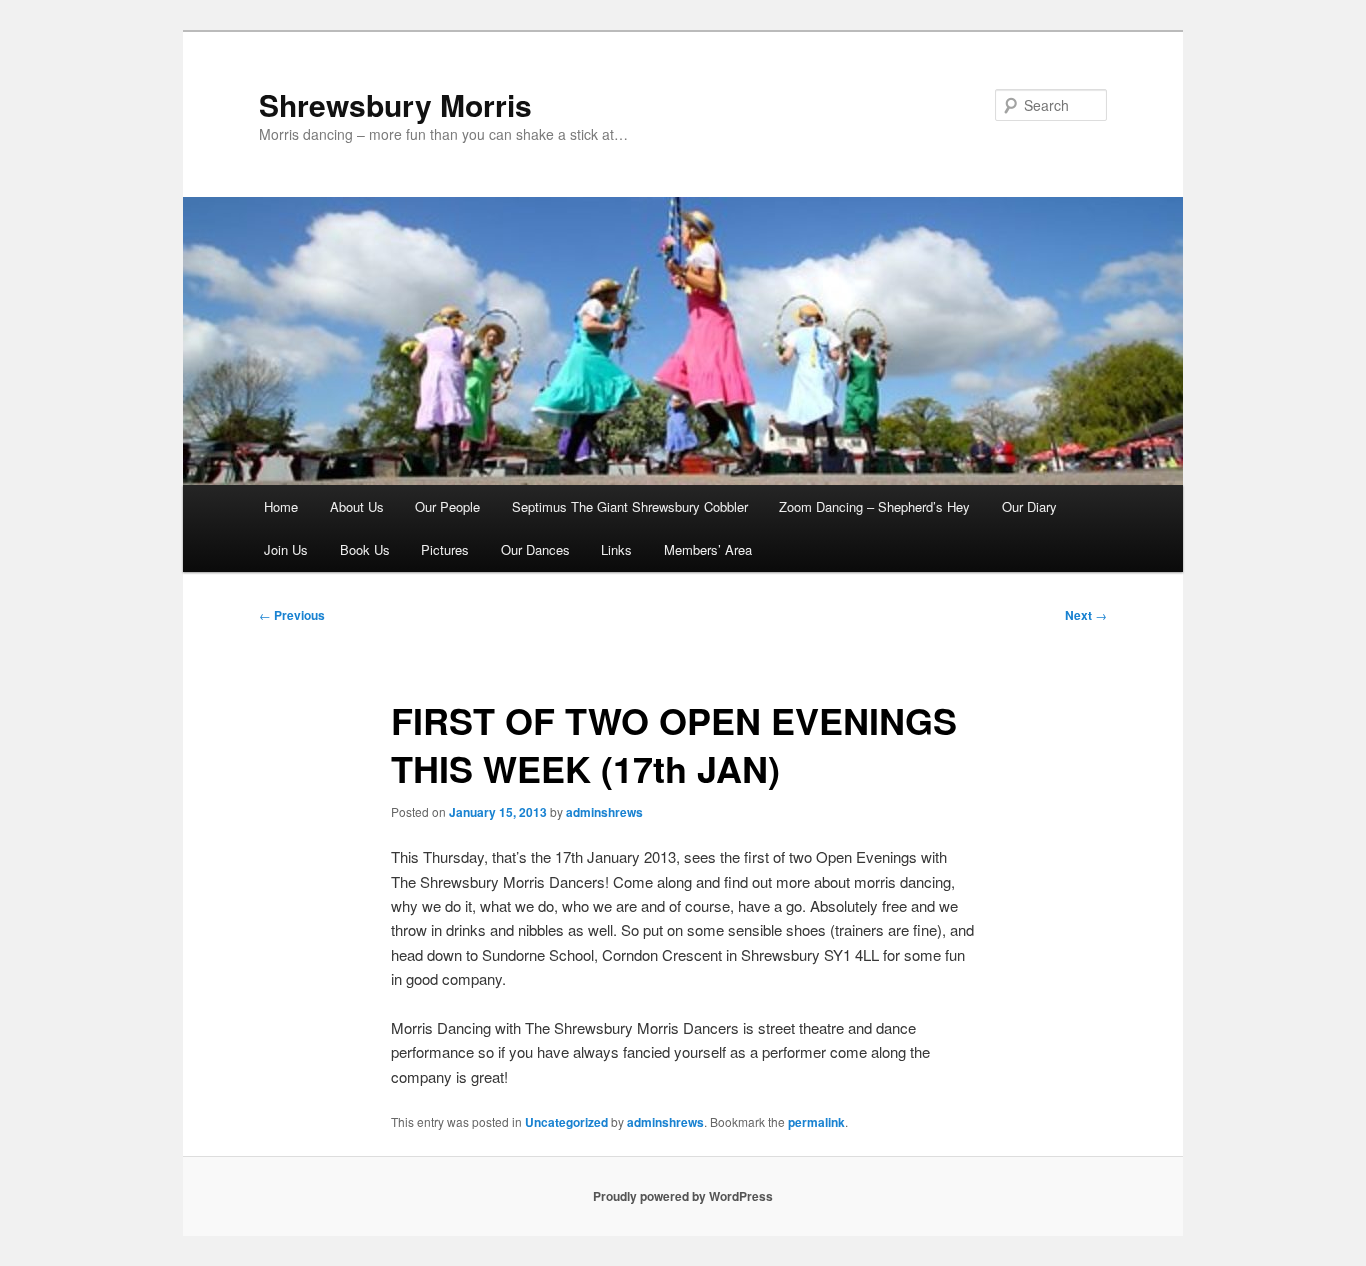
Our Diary (1029, 506)
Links (616, 549)
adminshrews (604, 812)
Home (281, 506)
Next (1086, 615)
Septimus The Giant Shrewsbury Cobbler (630, 506)
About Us (357, 506)
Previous (292, 615)
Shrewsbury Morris (395, 104)
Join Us (286, 549)
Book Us (365, 549)
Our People (447, 506)
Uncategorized (566, 1122)
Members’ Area (708, 549)
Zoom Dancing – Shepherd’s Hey (874, 506)
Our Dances (535, 549)
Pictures (445, 549)
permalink (816, 1122)
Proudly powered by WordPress (683, 1196)
